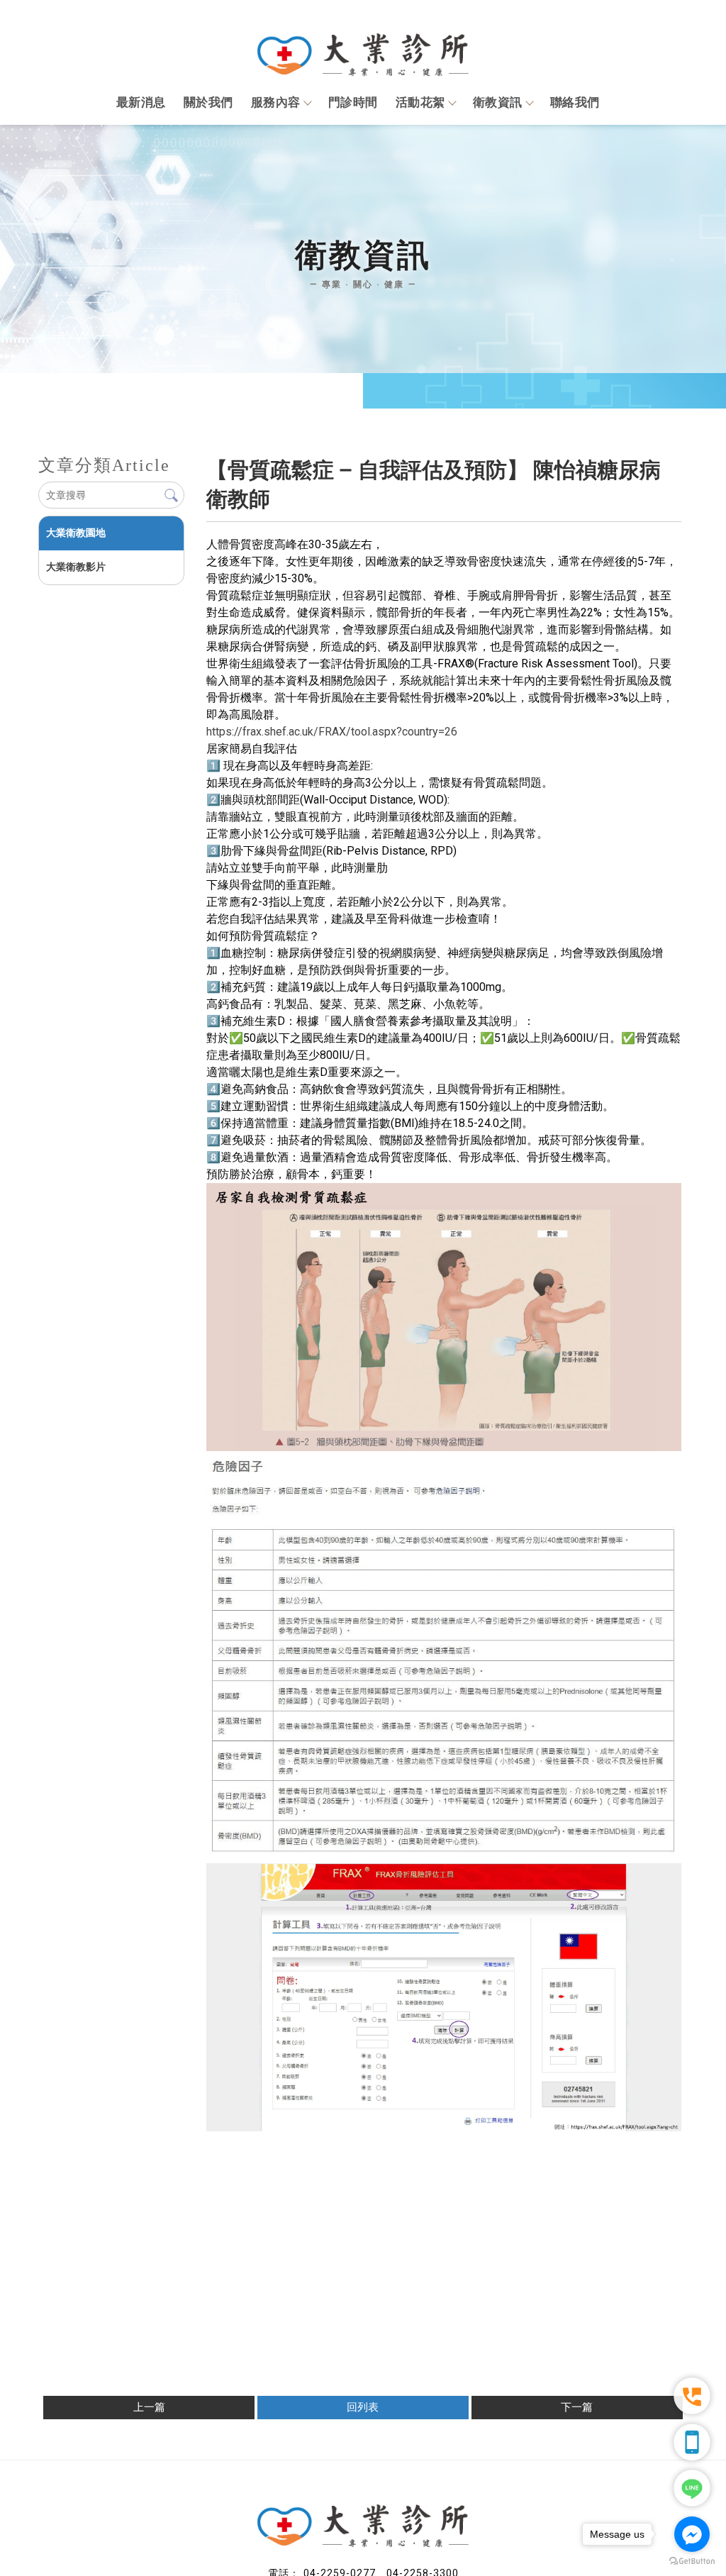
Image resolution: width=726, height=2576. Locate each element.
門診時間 (353, 102)
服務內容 (276, 102)
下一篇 (577, 2407)
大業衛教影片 (76, 567)
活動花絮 (420, 102)
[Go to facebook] (692, 2534)
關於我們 (208, 102)
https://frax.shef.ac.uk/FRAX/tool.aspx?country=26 (332, 732)
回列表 (363, 2407)
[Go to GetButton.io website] (692, 2561)
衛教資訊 (498, 102)
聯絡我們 (575, 102)
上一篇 (149, 2407)
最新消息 (141, 102)
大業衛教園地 (76, 533)
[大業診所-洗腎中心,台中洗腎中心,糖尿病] (363, 48)
